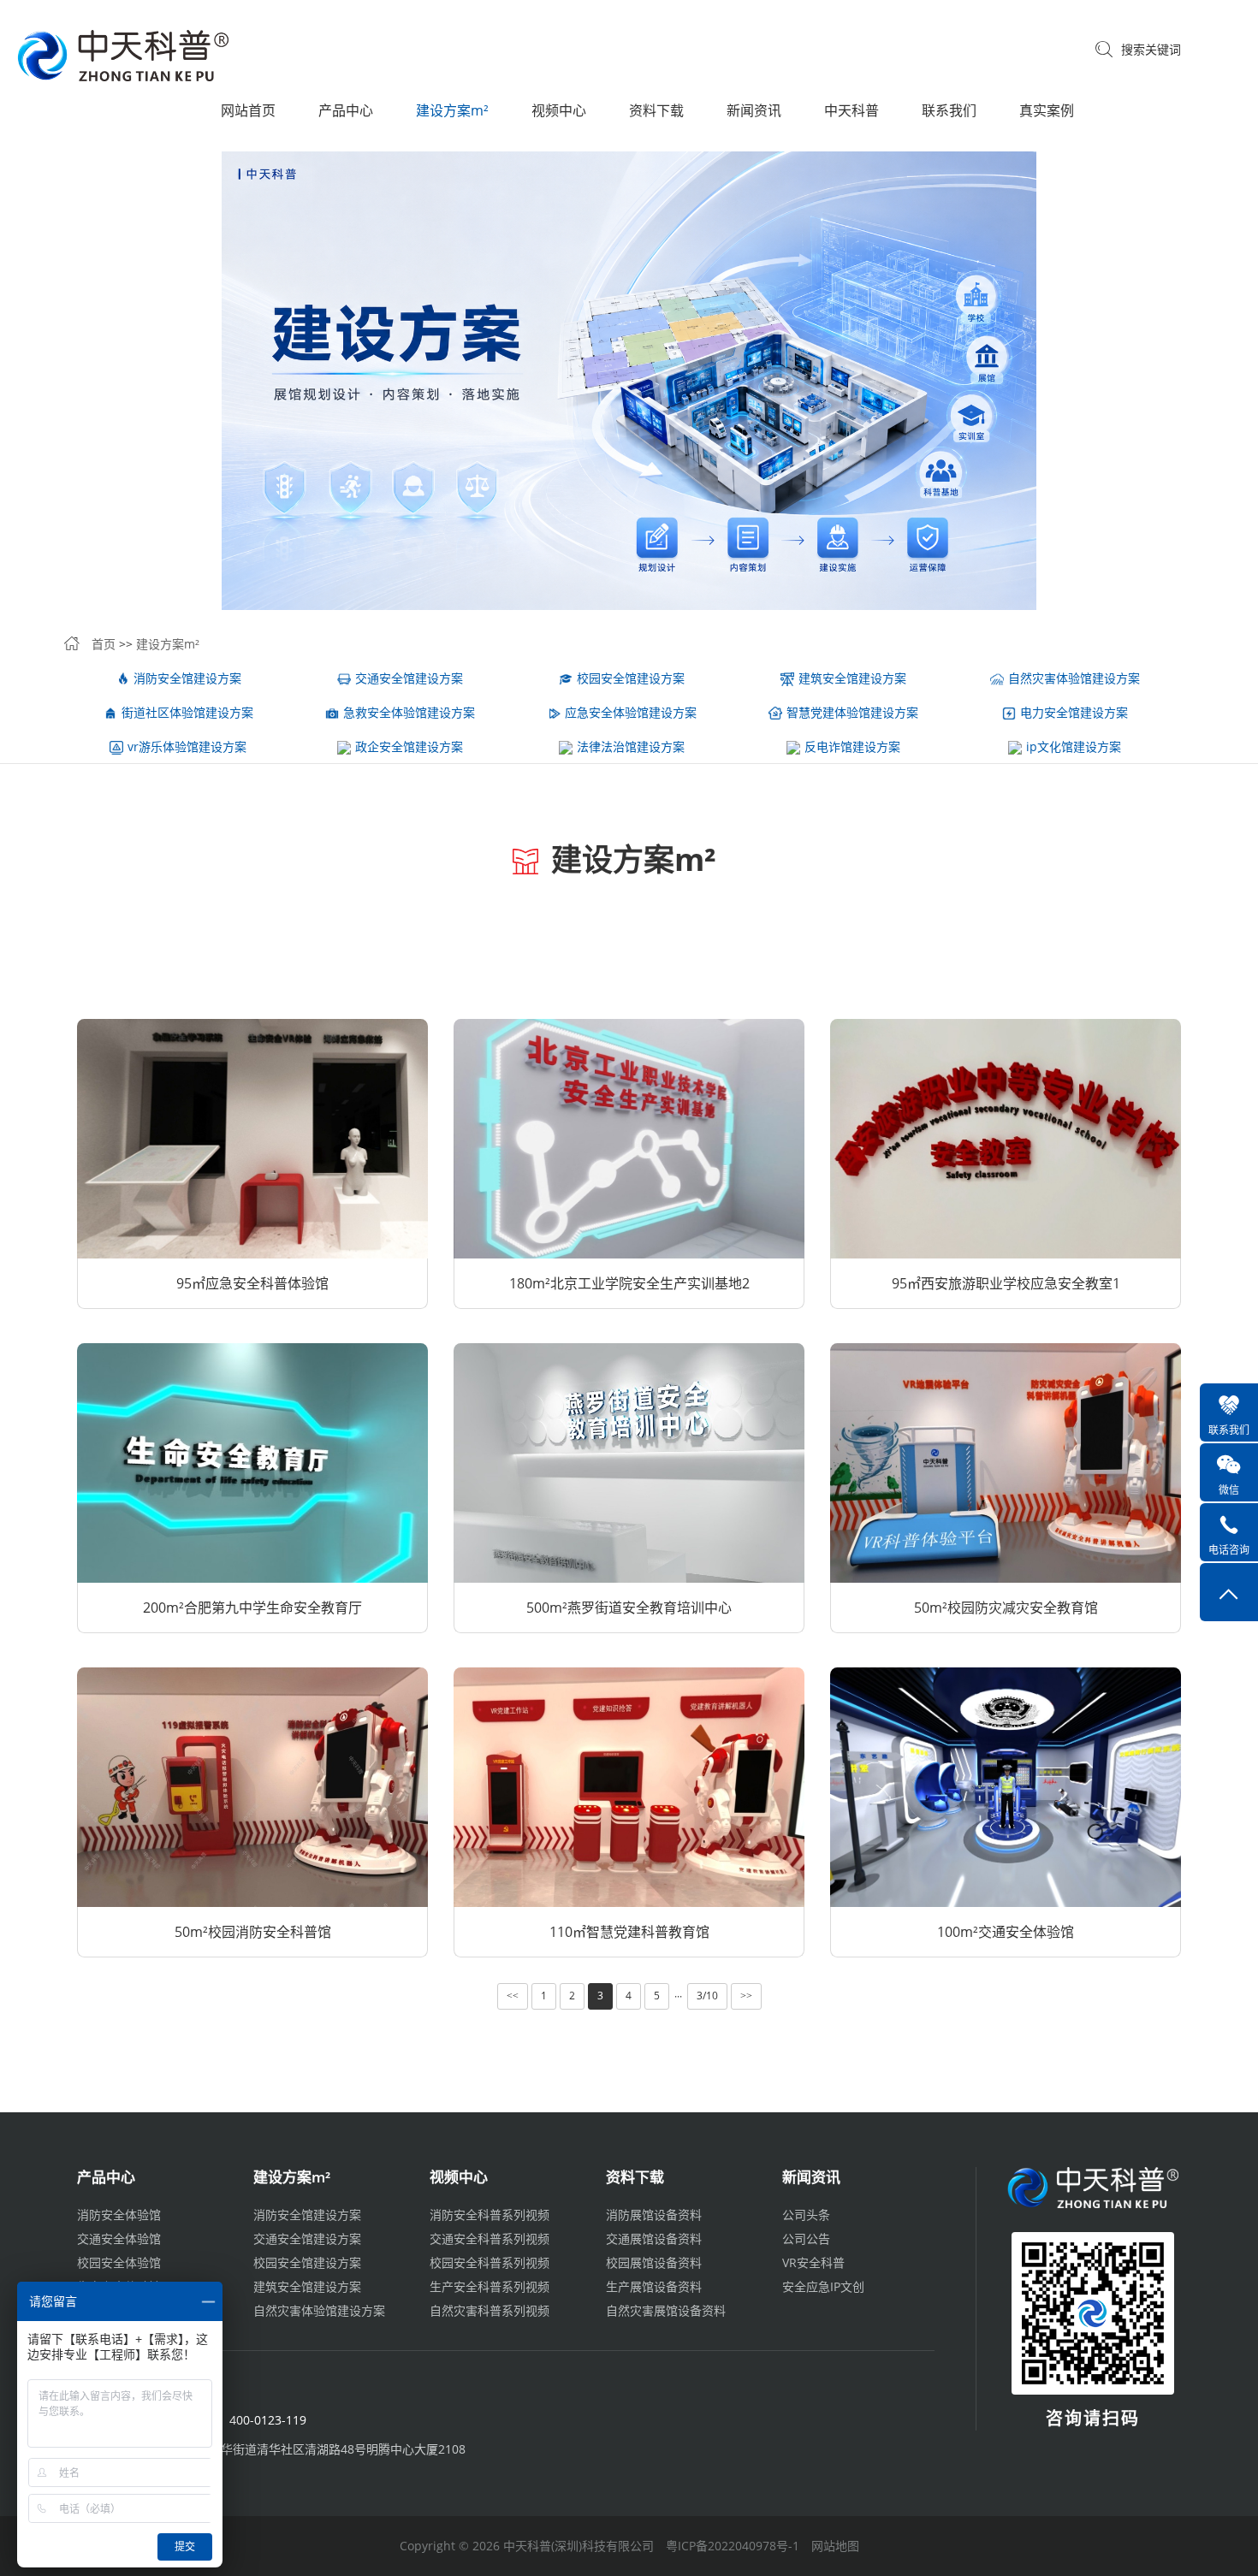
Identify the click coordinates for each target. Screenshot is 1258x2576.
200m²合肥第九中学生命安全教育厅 (252, 1608)
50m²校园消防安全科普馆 (253, 1932)
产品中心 (346, 110)
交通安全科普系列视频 (490, 2238)
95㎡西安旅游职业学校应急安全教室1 (1006, 1283)
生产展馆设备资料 (654, 2286)
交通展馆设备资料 (654, 2238)
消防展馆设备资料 (654, 2215)
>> (746, 1996)
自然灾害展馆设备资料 (666, 2310)
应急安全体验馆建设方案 (631, 712)
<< (513, 1996)
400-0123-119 (268, 2420)
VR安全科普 (813, 2262)
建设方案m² (452, 110)
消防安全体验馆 (119, 2215)
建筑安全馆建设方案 (852, 678)
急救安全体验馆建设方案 (409, 712)
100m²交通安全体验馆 (1006, 1932)
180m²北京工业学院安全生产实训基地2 (629, 1283)
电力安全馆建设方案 (1074, 712)
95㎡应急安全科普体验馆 (252, 1283)
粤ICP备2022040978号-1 (733, 2546)
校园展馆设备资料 (654, 2262)
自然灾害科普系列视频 (490, 2310)
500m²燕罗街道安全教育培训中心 (629, 1608)
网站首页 (248, 110)
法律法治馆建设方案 (631, 746)
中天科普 (852, 110)
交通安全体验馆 (119, 2238)
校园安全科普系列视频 (490, 2262)
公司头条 (806, 2215)
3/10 (707, 1996)
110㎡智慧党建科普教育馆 (629, 1932)
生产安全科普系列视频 (490, 2286)
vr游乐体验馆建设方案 (187, 746)
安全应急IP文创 (823, 2286)
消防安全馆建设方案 (187, 678)
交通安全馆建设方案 (409, 678)
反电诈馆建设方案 (852, 746)
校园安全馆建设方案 (631, 678)
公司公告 (806, 2238)
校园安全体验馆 (119, 2262)
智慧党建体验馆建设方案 (852, 712)
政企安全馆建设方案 (409, 746)
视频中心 (559, 110)
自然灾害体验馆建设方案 (1074, 678)
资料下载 (656, 110)
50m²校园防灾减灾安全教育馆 (1006, 1608)
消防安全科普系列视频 (490, 2215)
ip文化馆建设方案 (1074, 746)
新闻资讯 (754, 110)
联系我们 (949, 110)
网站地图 (835, 2546)
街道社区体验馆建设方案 (187, 712)
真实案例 (1047, 110)
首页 (104, 644)
